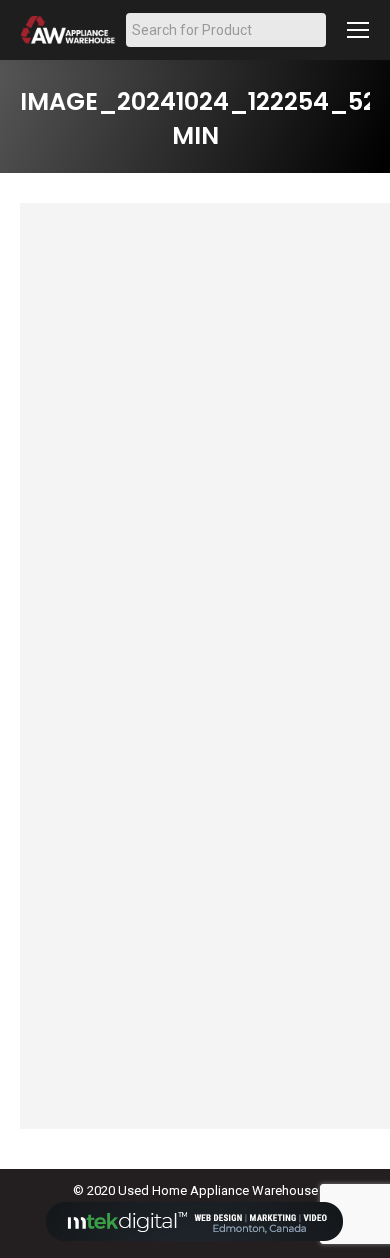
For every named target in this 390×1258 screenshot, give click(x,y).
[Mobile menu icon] (358, 30)
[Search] (312, 30)
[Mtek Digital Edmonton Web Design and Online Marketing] (195, 1236)
